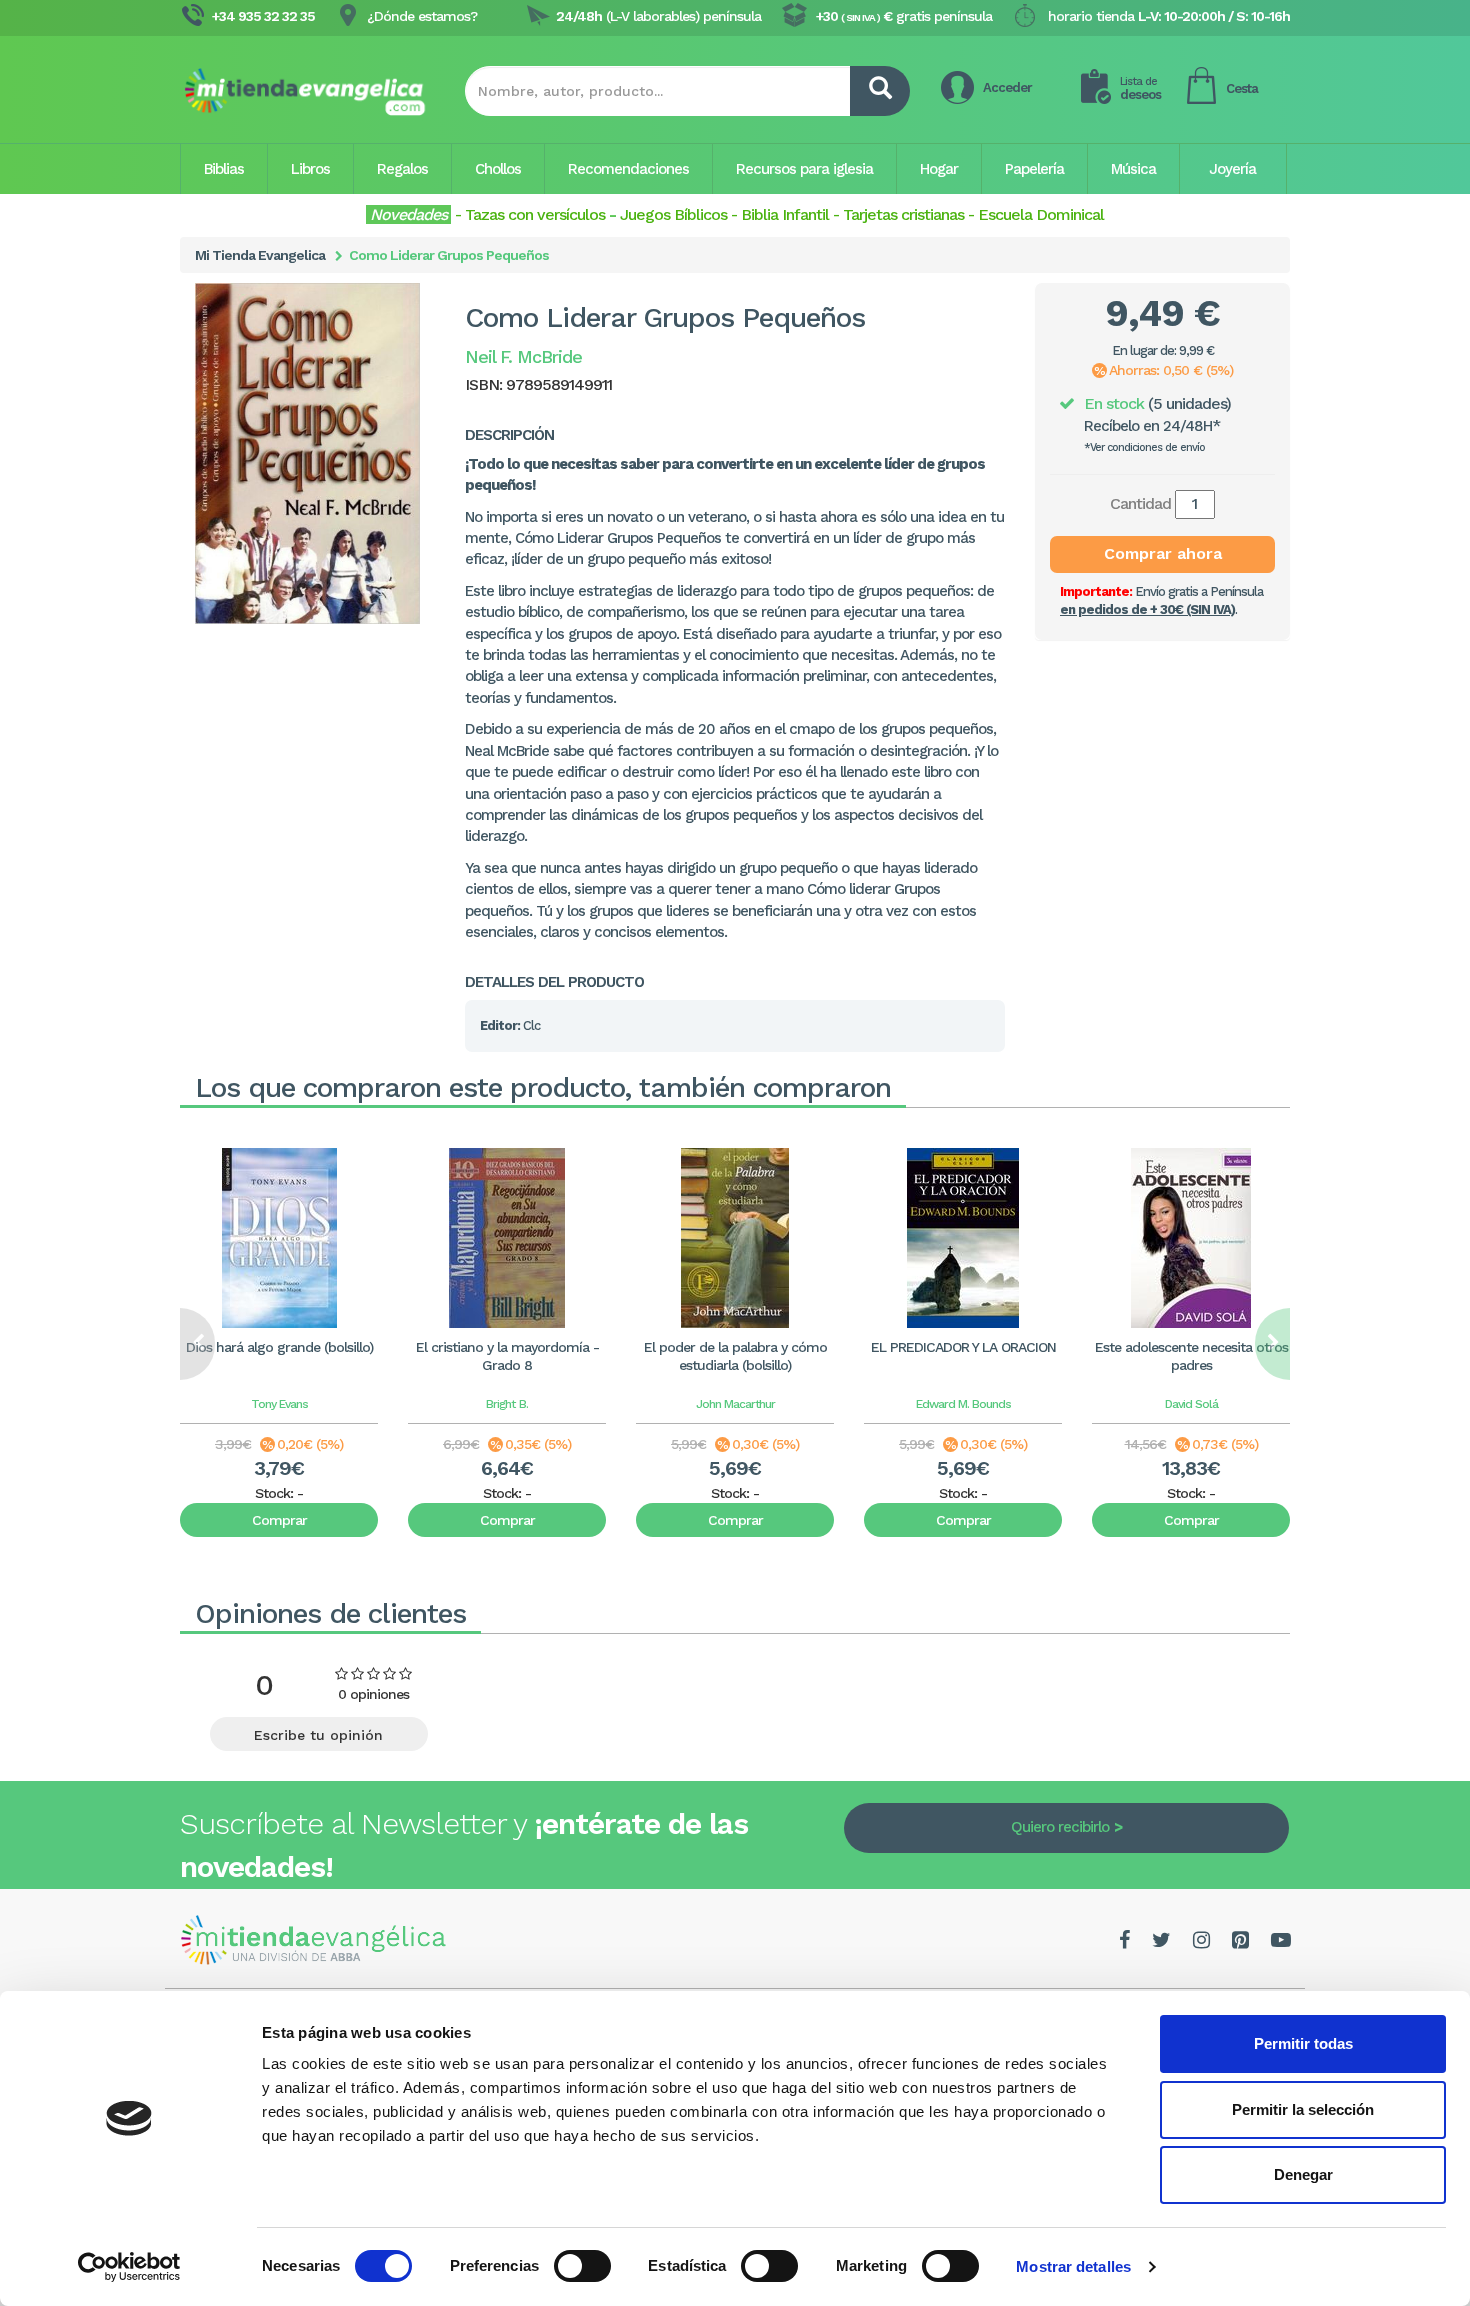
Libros (310, 169)
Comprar (279, 1520)
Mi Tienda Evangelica (260, 255)
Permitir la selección (1303, 2109)
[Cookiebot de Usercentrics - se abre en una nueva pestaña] (129, 2267)
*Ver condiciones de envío (1144, 447)
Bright (500, 1404)
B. (523, 1404)
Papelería (1034, 169)
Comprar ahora (1163, 553)
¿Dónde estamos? (422, 16)
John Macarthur (735, 1404)
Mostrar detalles (1073, 2266)
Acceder (1007, 87)
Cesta (1242, 88)
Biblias (224, 169)
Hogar (939, 169)
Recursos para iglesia (804, 169)
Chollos (498, 169)
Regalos (402, 169)
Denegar (1303, 2174)
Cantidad (1140, 503)
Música (1133, 169)
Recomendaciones (628, 169)
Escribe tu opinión (318, 1735)
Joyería (1232, 169)
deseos (1140, 88)
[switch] (582, 2266)
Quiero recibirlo (1060, 1827)
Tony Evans (279, 1404)
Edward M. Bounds (963, 1404)
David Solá (1191, 1404)
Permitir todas (1303, 2043)
